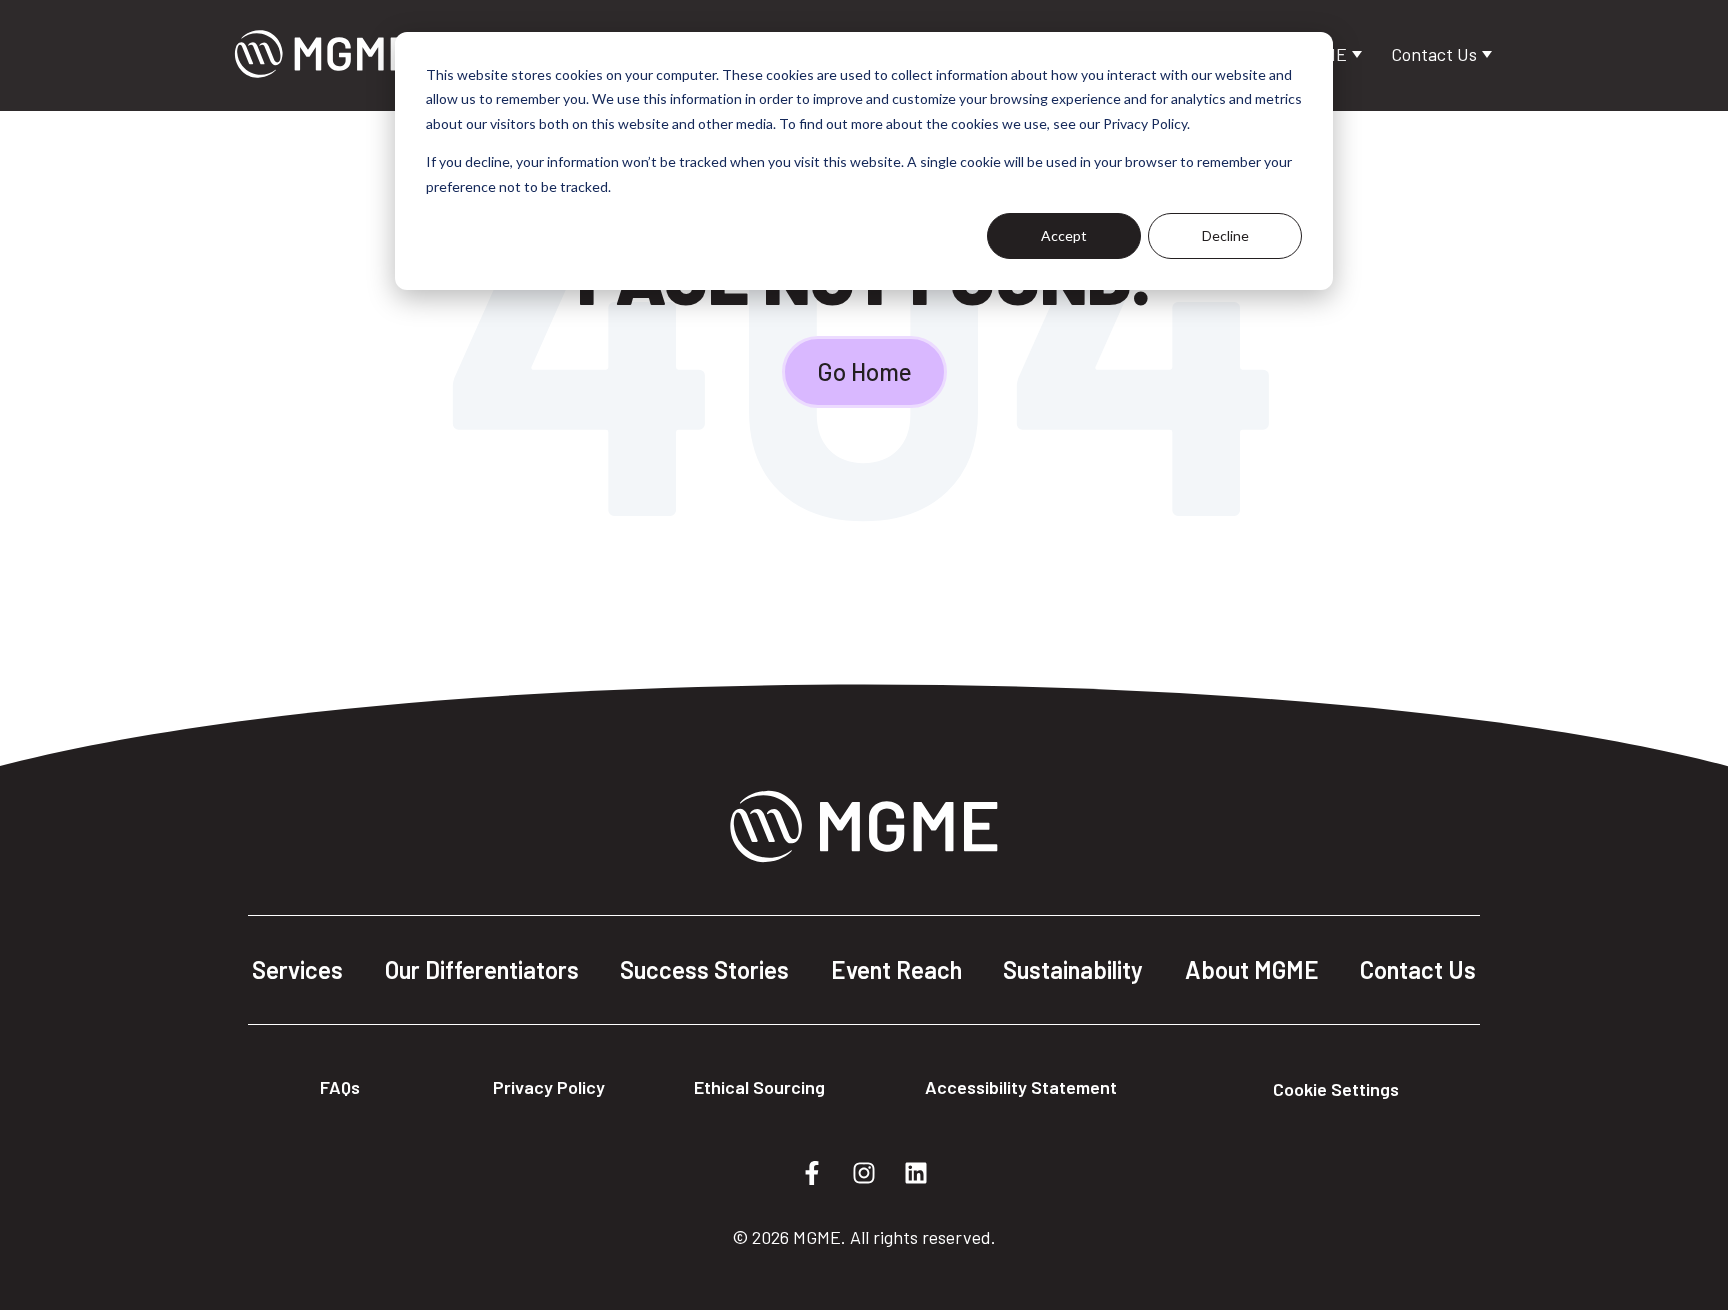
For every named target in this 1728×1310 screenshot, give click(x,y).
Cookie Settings (1336, 1089)
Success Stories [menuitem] (704, 970)
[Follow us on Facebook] (812, 1173)
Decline (1225, 235)
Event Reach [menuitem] (896, 970)
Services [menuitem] (297, 970)
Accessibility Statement (1021, 1087)
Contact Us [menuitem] (1418, 970)
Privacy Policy (549, 1087)
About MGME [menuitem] (1252, 970)
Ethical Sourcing (759, 1087)
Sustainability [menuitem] (1073, 970)
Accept (1064, 235)
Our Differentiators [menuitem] (482, 970)
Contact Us (1436, 54)
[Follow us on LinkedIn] (916, 1173)
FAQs (340, 1087)
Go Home (864, 371)
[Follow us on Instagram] (864, 1173)
